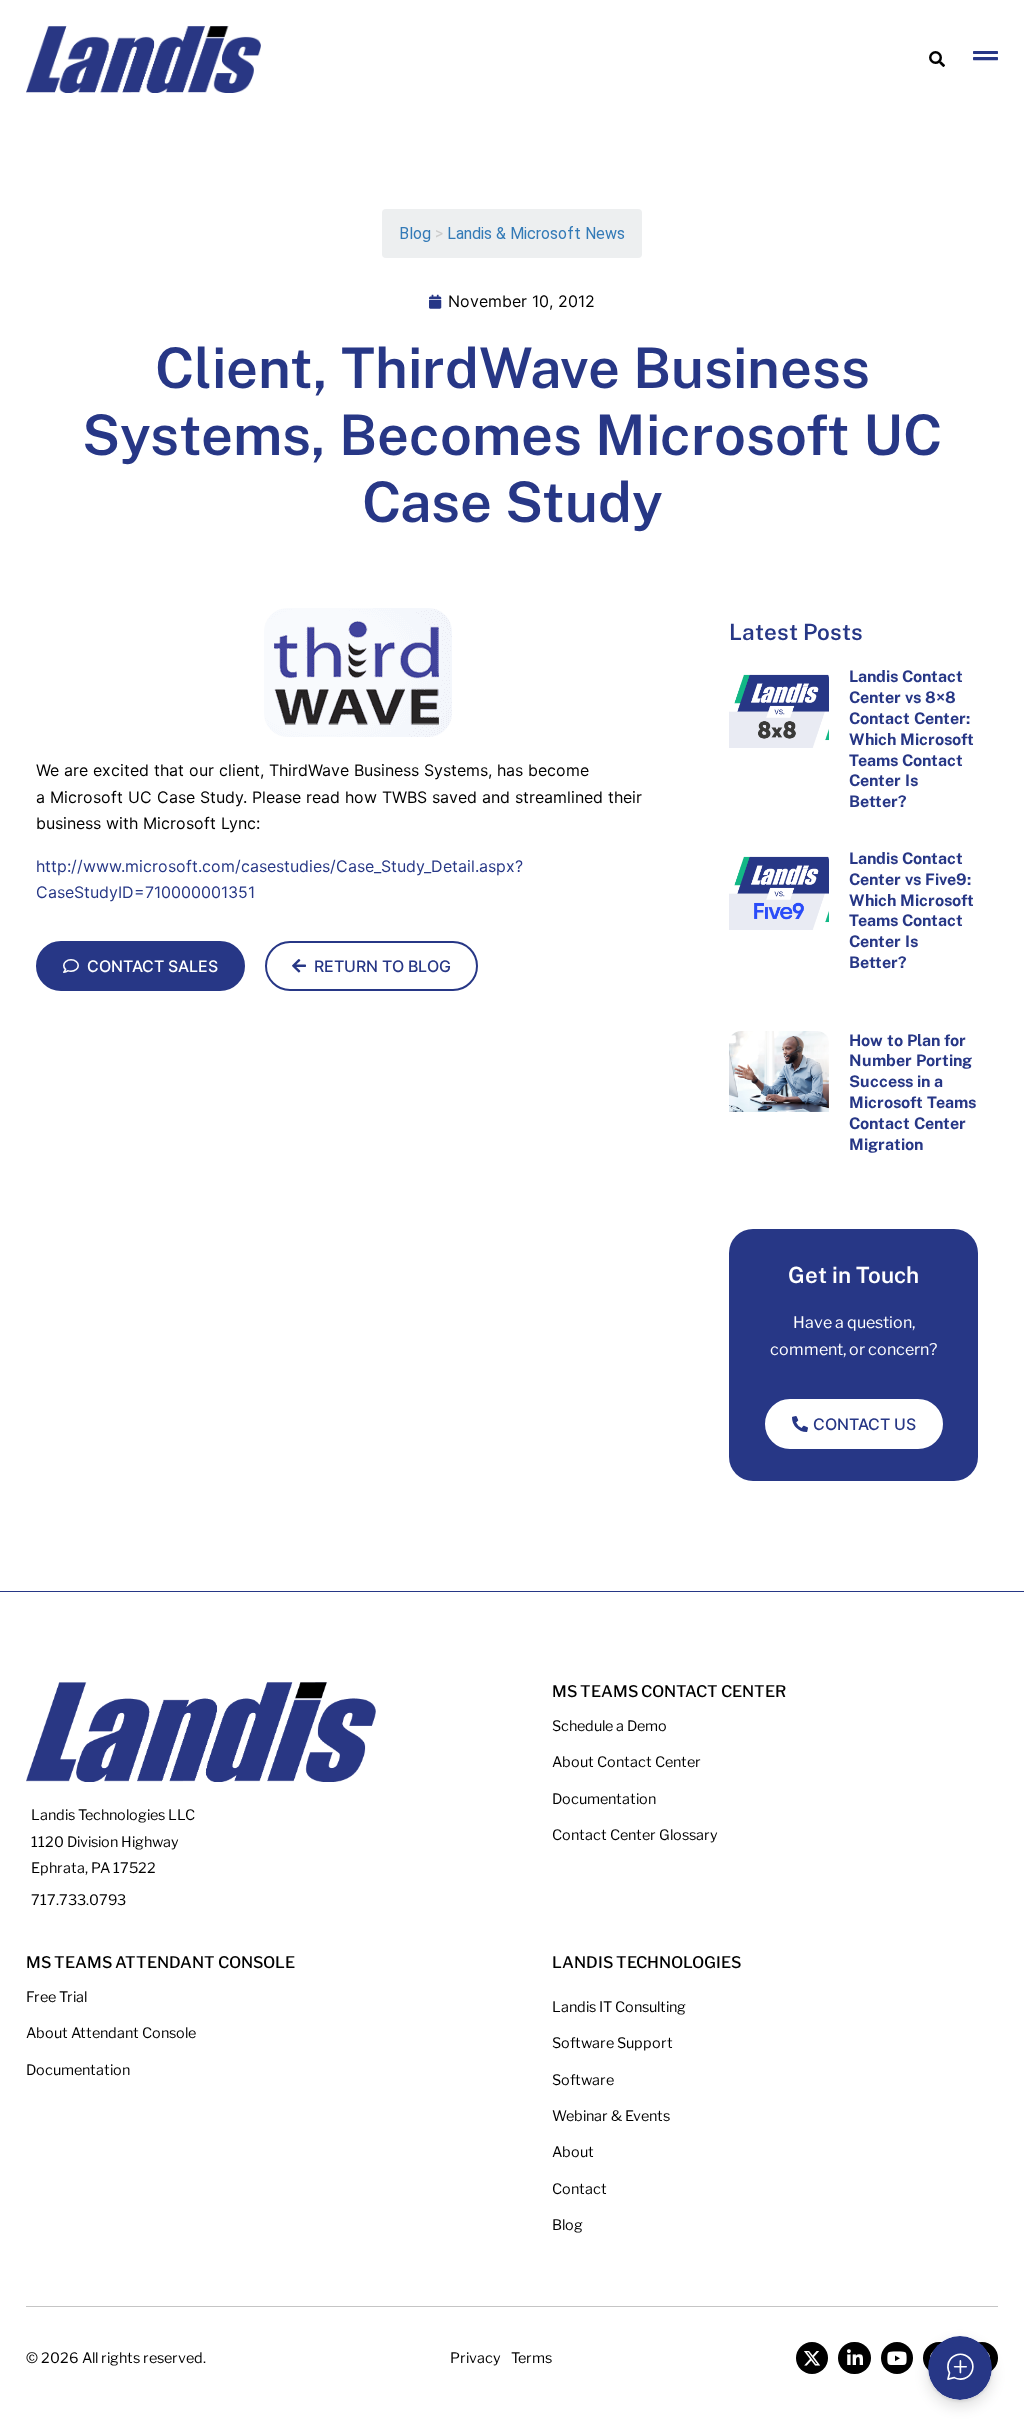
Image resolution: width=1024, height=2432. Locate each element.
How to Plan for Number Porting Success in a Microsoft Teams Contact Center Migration (912, 1092)
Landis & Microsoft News (536, 233)
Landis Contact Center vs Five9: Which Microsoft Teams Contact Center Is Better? (911, 910)
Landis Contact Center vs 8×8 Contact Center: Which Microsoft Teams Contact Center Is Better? (911, 739)
